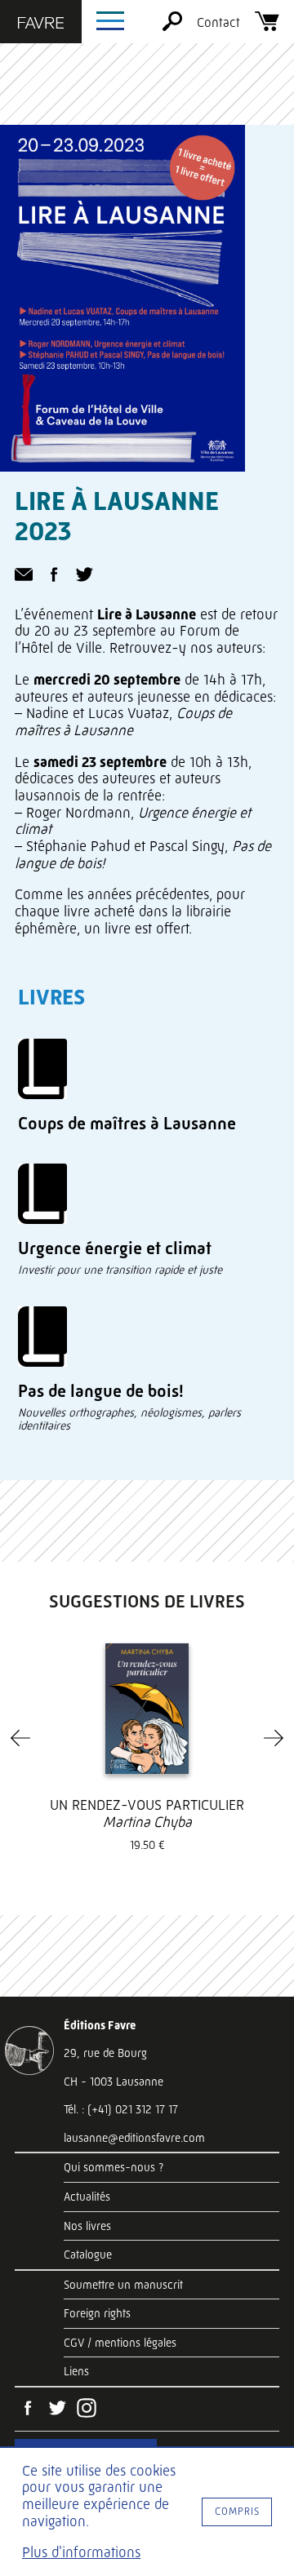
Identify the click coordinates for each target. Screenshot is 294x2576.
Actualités (87, 2197)
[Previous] (20, 1738)
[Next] (274, 1738)
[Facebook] (28, 2410)
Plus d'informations (81, 2552)
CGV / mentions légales (120, 2343)
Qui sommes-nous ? (114, 2167)
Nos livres (87, 2226)
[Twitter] (57, 2410)
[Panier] (267, 27)
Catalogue (88, 2255)
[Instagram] (87, 2410)
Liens (76, 2371)
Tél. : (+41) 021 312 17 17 (121, 2109)
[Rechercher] (172, 27)
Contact (218, 22)
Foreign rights (97, 2313)
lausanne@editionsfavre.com (134, 2138)
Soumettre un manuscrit (123, 2285)
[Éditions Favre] (41, 24)
